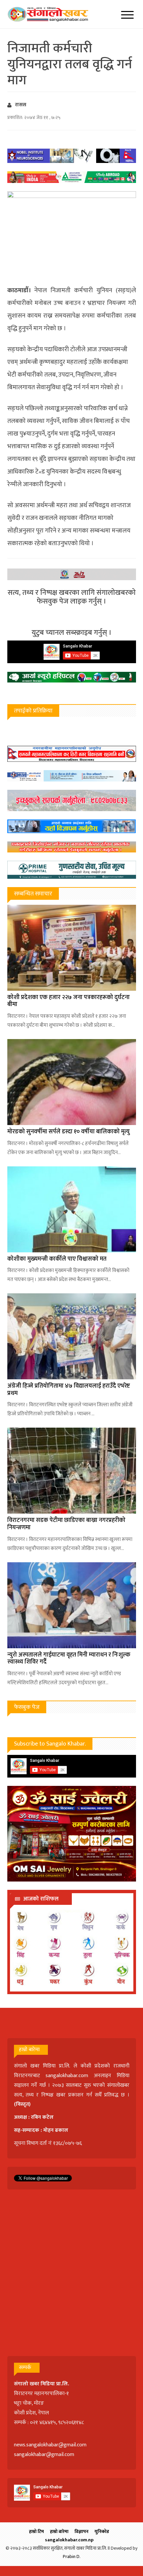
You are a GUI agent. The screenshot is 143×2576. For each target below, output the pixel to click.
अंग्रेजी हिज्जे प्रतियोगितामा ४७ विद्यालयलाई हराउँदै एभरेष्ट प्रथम (69, 1390)
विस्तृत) (23, 2104)
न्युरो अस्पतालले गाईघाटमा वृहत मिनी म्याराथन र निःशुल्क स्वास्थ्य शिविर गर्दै (69, 1659)
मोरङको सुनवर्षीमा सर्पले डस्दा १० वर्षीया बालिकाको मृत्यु (69, 1132)
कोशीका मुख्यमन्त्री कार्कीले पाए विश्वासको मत (57, 1259)
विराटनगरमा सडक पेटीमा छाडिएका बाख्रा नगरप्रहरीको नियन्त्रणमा (66, 1524)
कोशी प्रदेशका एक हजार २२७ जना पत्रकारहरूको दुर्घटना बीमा (69, 1001)
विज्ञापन (81, 2532)
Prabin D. (72, 2557)
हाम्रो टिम (36, 2532)
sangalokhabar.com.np (69, 2540)
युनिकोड (102, 2532)
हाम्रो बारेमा (59, 2532)
